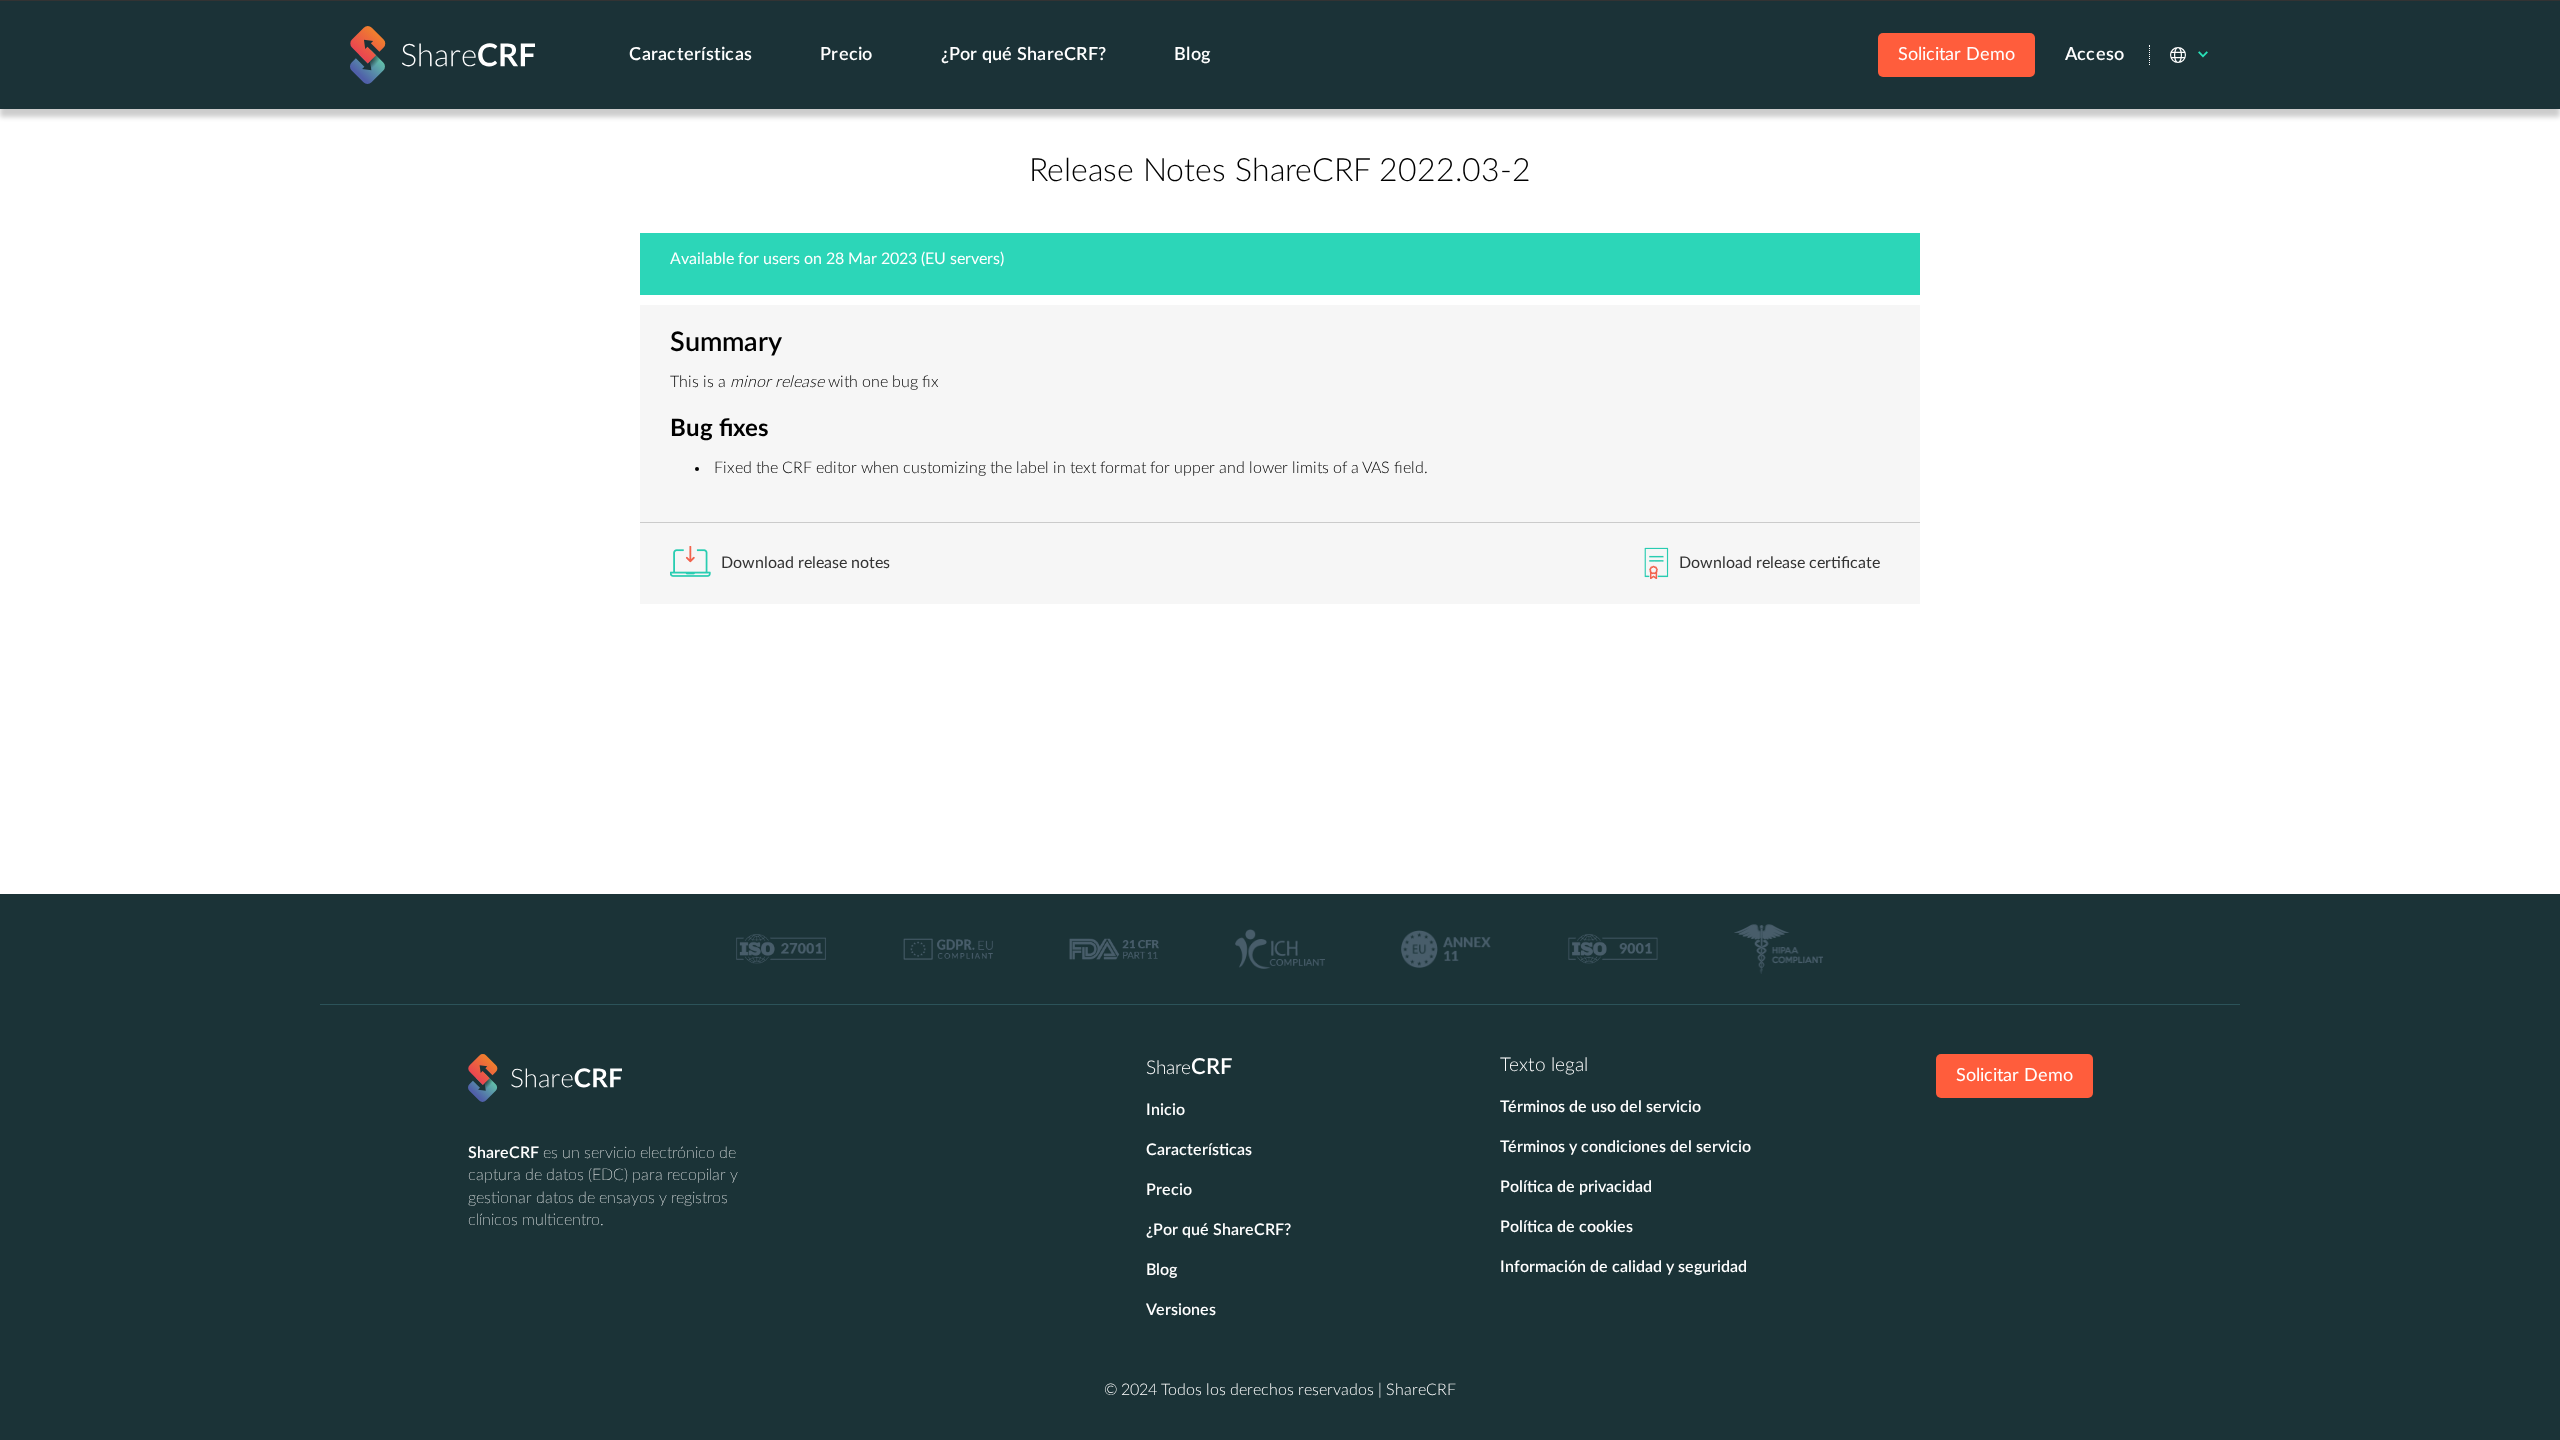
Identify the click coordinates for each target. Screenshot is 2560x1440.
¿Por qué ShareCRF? (1024, 55)
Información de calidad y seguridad (1623, 1267)
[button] (2190, 55)
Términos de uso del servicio (1600, 1107)
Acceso (2095, 55)
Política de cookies (1566, 1227)
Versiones (1181, 1310)
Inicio (1165, 1110)
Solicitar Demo (1956, 55)
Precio (846, 55)
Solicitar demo (2014, 1076)
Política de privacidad (1576, 1187)
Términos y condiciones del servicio (1625, 1147)
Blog (1192, 55)
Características (690, 55)
